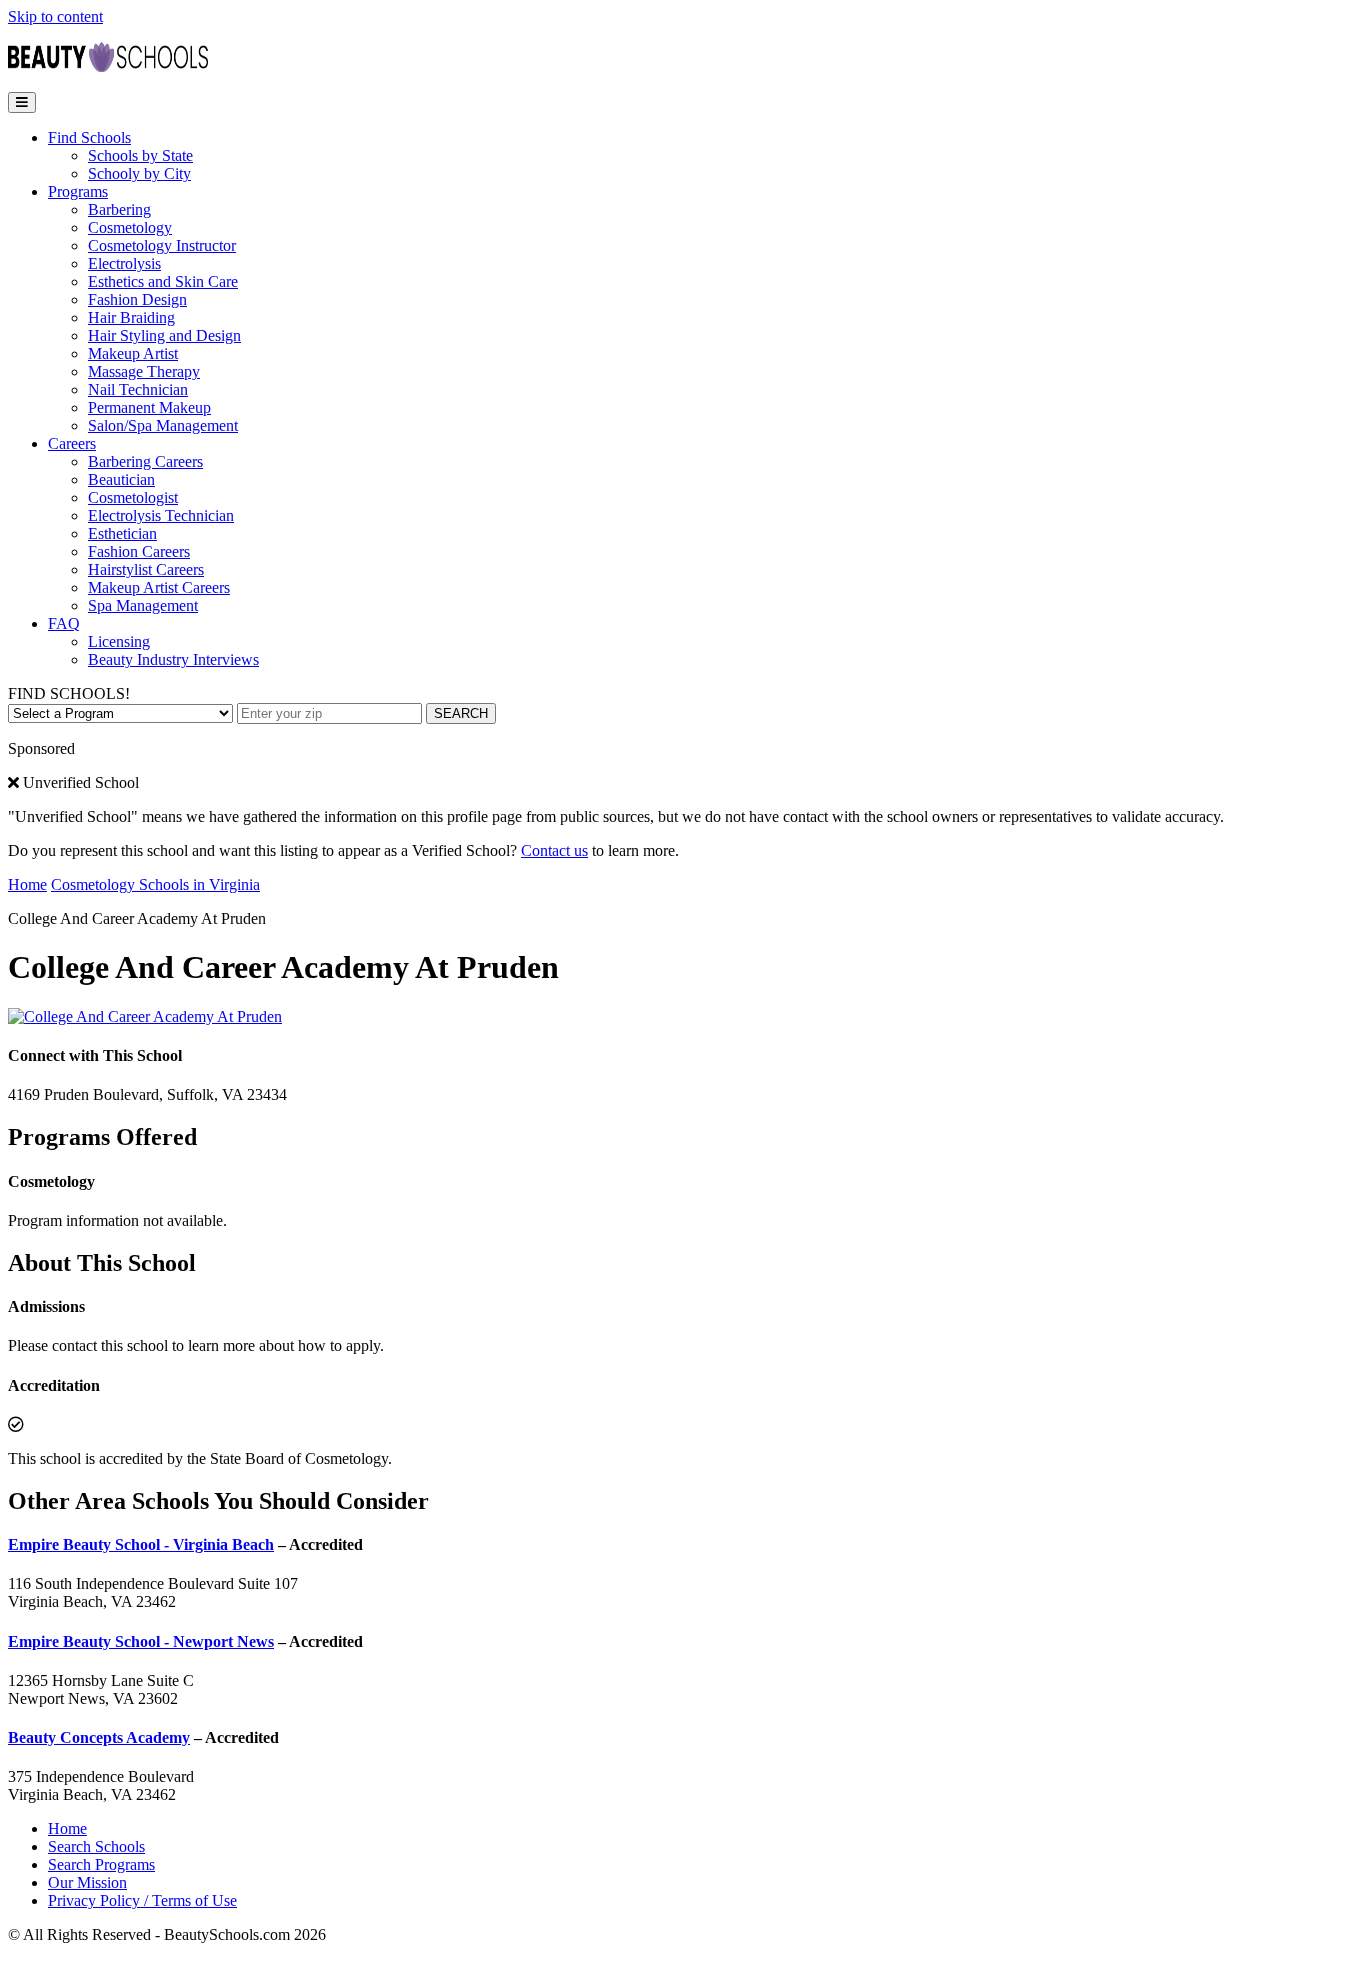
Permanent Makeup (149, 407)
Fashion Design (137, 299)
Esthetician (122, 533)
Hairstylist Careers (146, 569)
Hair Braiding (131, 317)
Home (27, 884)
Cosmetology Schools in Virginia (155, 884)
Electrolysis (124, 263)
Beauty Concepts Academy (99, 1737)
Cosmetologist (133, 497)
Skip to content (55, 16)
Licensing (119, 641)
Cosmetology (130, 227)
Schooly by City (139, 173)
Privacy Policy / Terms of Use (142, 1900)
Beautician (121, 479)
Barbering (119, 209)
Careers (72, 443)
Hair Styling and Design (164, 335)
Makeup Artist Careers (159, 587)
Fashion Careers (139, 551)
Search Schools (96, 1846)
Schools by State (140, 155)
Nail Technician (138, 389)
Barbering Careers (145, 461)
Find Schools (89, 137)
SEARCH (461, 713)
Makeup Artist (133, 353)
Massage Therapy (144, 371)
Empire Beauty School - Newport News (141, 1641)
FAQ (64, 623)
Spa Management (143, 605)
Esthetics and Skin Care (163, 281)
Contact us (554, 850)
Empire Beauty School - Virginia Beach (141, 1544)
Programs (78, 191)
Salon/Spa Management (163, 425)
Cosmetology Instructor (162, 245)
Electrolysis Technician (161, 515)
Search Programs (101, 1864)
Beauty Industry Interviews (173, 659)
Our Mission (87, 1882)
